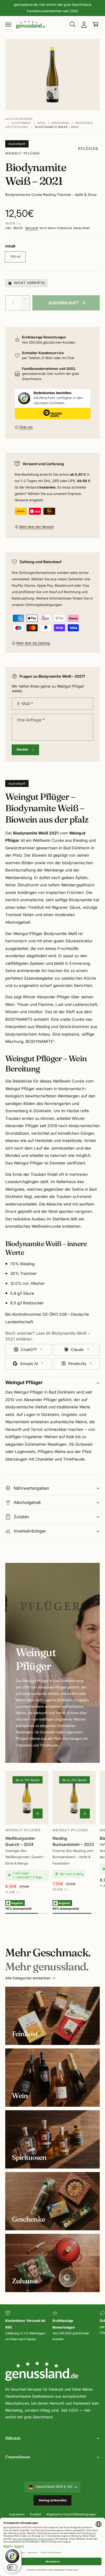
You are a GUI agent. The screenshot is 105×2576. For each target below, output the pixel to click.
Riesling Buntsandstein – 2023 (73, 1841)
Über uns (26, 427)
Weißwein (60, 123)
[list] (52, 2326)
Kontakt (35, 2514)
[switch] (12, 2568)
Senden (23, 750)
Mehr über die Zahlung (33, 643)
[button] (8, 24)
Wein (42, 123)
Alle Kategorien (19, 119)
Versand (32, 228)
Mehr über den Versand (36, 527)
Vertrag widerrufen (53, 2500)
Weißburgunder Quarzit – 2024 (20, 1841)
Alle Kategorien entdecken (28, 1978)
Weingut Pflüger (22, 153)
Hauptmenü (21, 123)
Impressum (17, 2514)
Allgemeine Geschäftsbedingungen (71, 2514)
